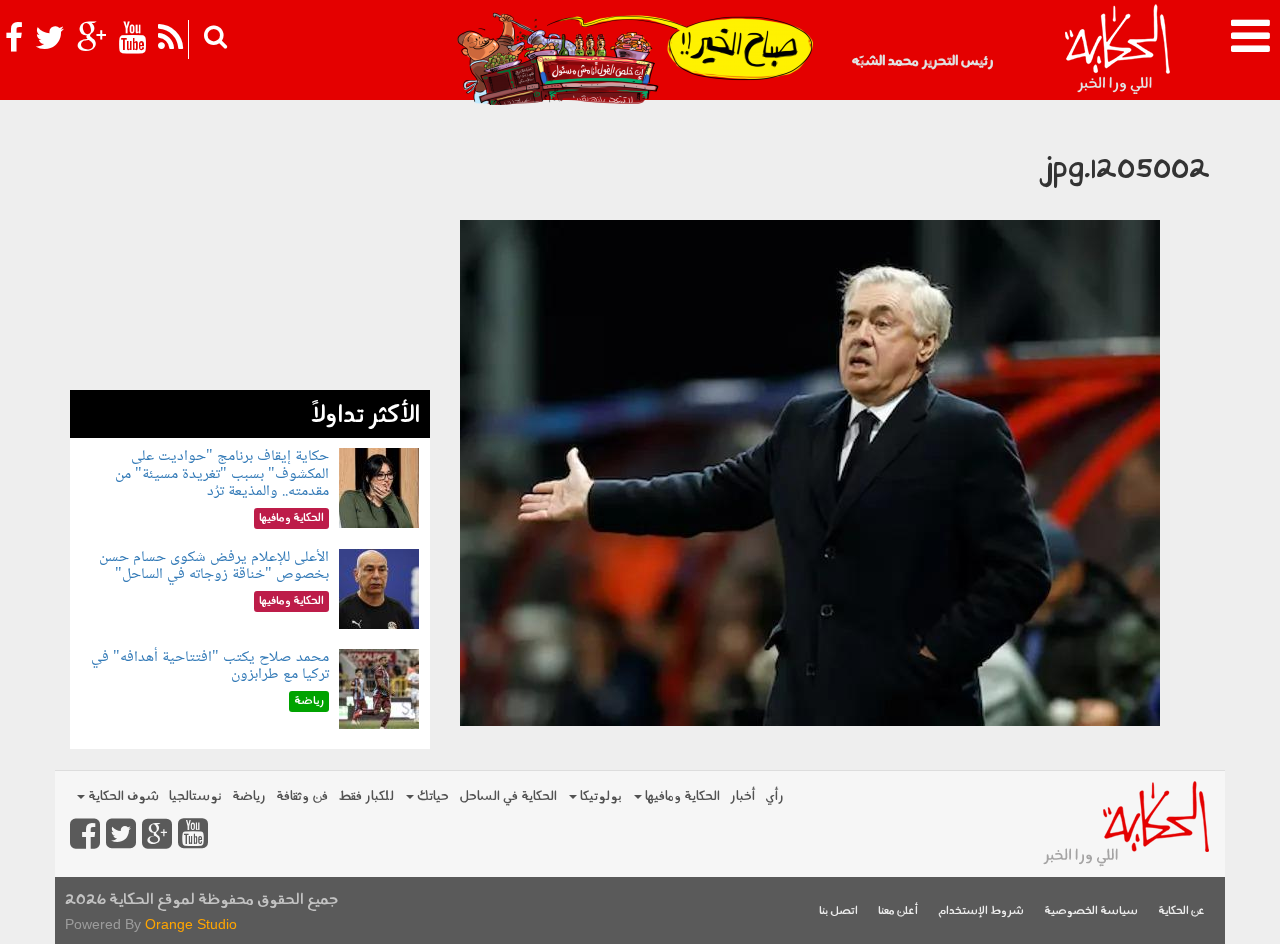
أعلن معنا (898, 911)
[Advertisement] (250, 250)
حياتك (431, 796)
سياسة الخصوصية (1091, 911)
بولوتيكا (599, 796)
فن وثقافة (302, 796)
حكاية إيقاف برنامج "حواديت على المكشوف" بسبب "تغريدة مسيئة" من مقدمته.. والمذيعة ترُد (222, 474)
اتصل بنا (838, 911)
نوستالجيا (195, 796)
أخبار (742, 796)
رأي (774, 796)
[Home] (1116, 50)
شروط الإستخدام (981, 911)
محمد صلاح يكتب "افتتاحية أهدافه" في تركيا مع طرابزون (210, 666)
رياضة (249, 796)
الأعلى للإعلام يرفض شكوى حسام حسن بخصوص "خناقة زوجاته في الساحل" (214, 566)
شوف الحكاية (122, 796)
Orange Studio (191, 924)
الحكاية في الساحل (508, 796)
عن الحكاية (1181, 911)
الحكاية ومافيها (681, 796)
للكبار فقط (366, 796)
